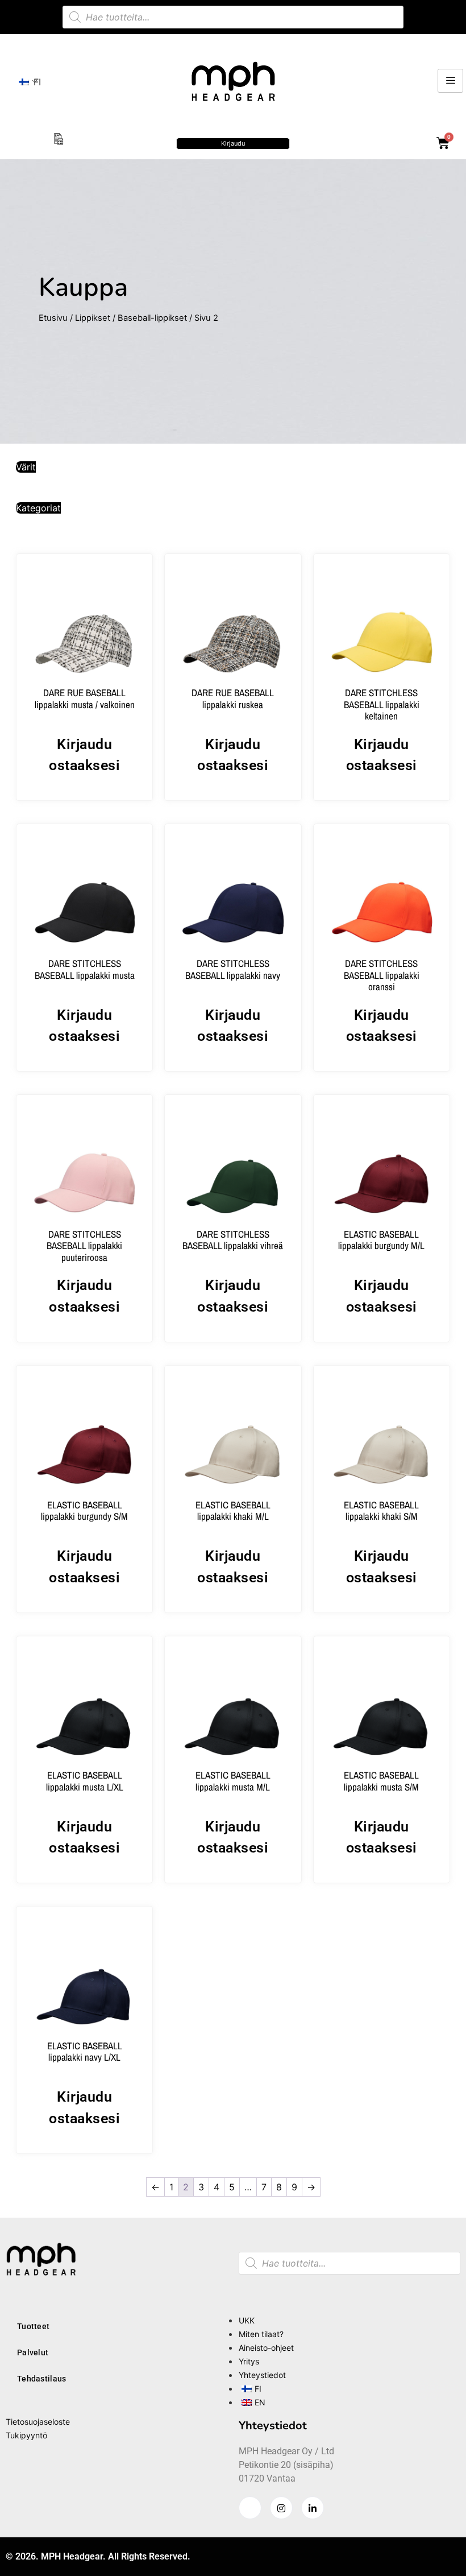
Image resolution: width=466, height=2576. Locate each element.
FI (34, 82)
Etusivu (53, 318)
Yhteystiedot (262, 2375)
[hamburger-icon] (450, 81)
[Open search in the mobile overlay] (233, 17)
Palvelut (33, 2352)
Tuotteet (33, 2326)
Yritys (249, 2361)
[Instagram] (281, 2508)
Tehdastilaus (42, 2379)
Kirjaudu (233, 143)
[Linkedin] (313, 2508)
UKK (247, 2320)
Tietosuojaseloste (38, 2422)
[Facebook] (250, 2508)
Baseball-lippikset (152, 318)
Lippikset (93, 318)
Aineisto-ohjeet (266, 2348)
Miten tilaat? (261, 2334)
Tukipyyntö (26, 2435)
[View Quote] (58, 138)
